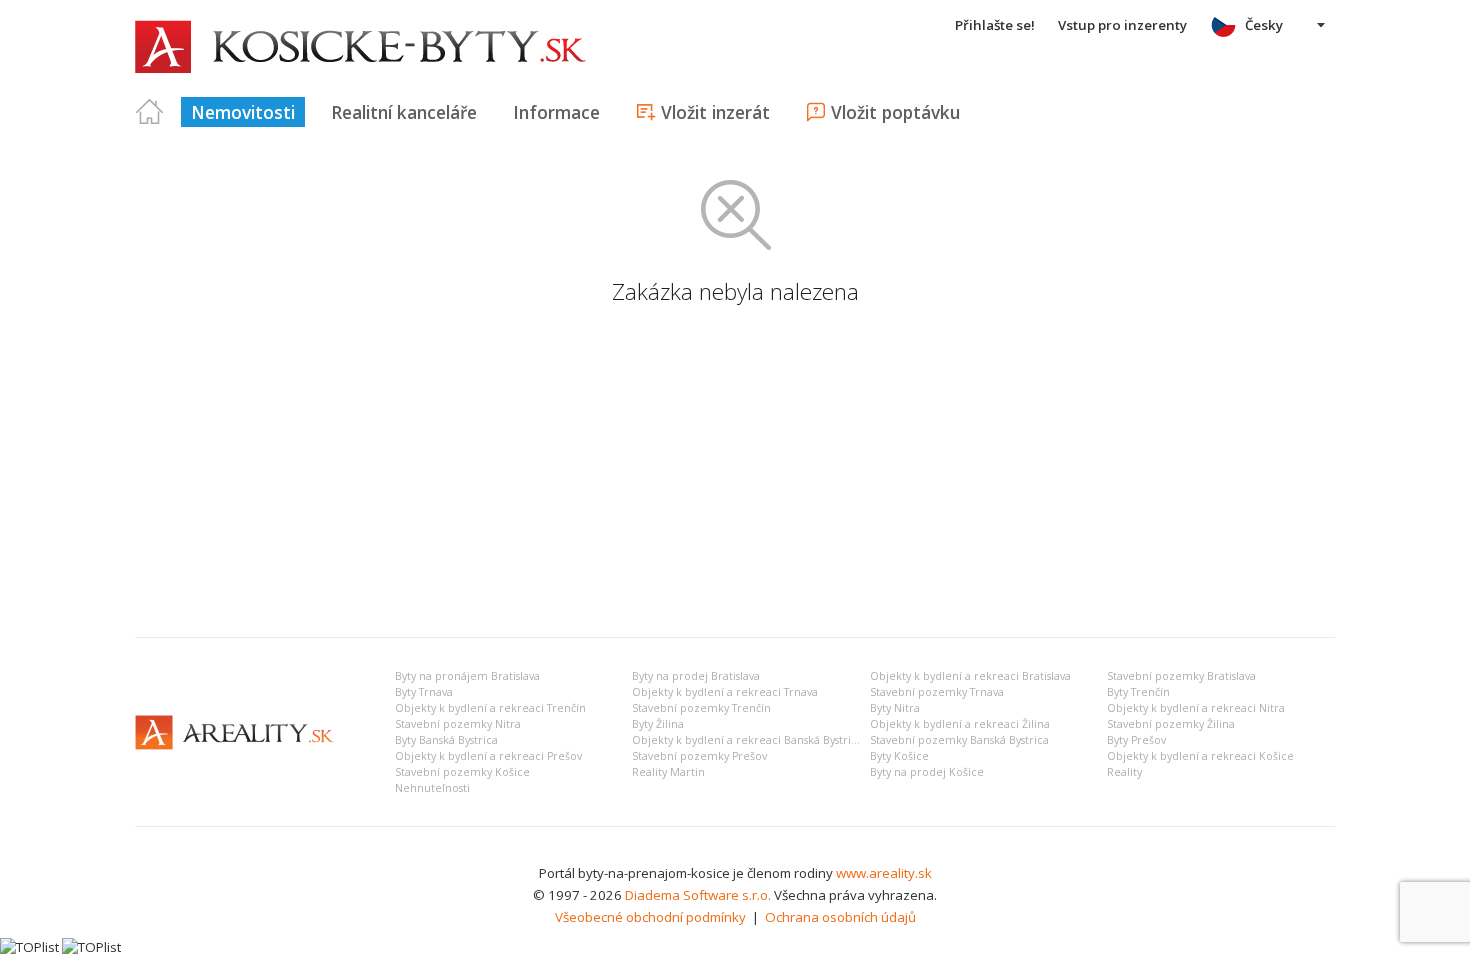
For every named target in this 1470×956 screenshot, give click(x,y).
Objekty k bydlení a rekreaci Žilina (960, 724)
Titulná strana (150, 112)
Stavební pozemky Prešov (699, 756)
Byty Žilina (658, 724)
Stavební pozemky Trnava (937, 692)
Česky (1264, 25)
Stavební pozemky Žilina (1171, 724)
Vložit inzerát (715, 112)
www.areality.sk (884, 873)
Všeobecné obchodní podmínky (650, 917)
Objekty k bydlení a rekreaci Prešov (488, 756)
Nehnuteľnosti (432, 788)
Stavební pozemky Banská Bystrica (959, 740)
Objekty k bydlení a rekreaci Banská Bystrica (747, 740)
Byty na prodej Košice (927, 772)
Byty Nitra (895, 708)
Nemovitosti (243, 112)
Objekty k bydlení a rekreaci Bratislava (970, 676)
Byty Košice (899, 756)
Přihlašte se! (995, 25)
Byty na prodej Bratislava (696, 676)
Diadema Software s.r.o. (698, 895)
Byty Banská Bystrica (446, 740)
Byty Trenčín (1138, 692)
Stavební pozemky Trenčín (701, 708)
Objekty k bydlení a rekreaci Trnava (725, 692)
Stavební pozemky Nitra (458, 724)
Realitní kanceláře (404, 112)
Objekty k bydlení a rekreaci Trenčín (490, 708)
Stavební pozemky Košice (462, 772)
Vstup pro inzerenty (1122, 25)
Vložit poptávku (895, 112)
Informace (556, 112)
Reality (1124, 772)
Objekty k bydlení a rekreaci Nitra (1196, 708)
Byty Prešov (1136, 740)
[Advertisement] (735, 472)
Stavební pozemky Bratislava (1181, 676)
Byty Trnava (424, 692)
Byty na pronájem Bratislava (467, 676)
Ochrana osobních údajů (840, 917)
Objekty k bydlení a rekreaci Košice (1200, 756)
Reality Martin (668, 772)
